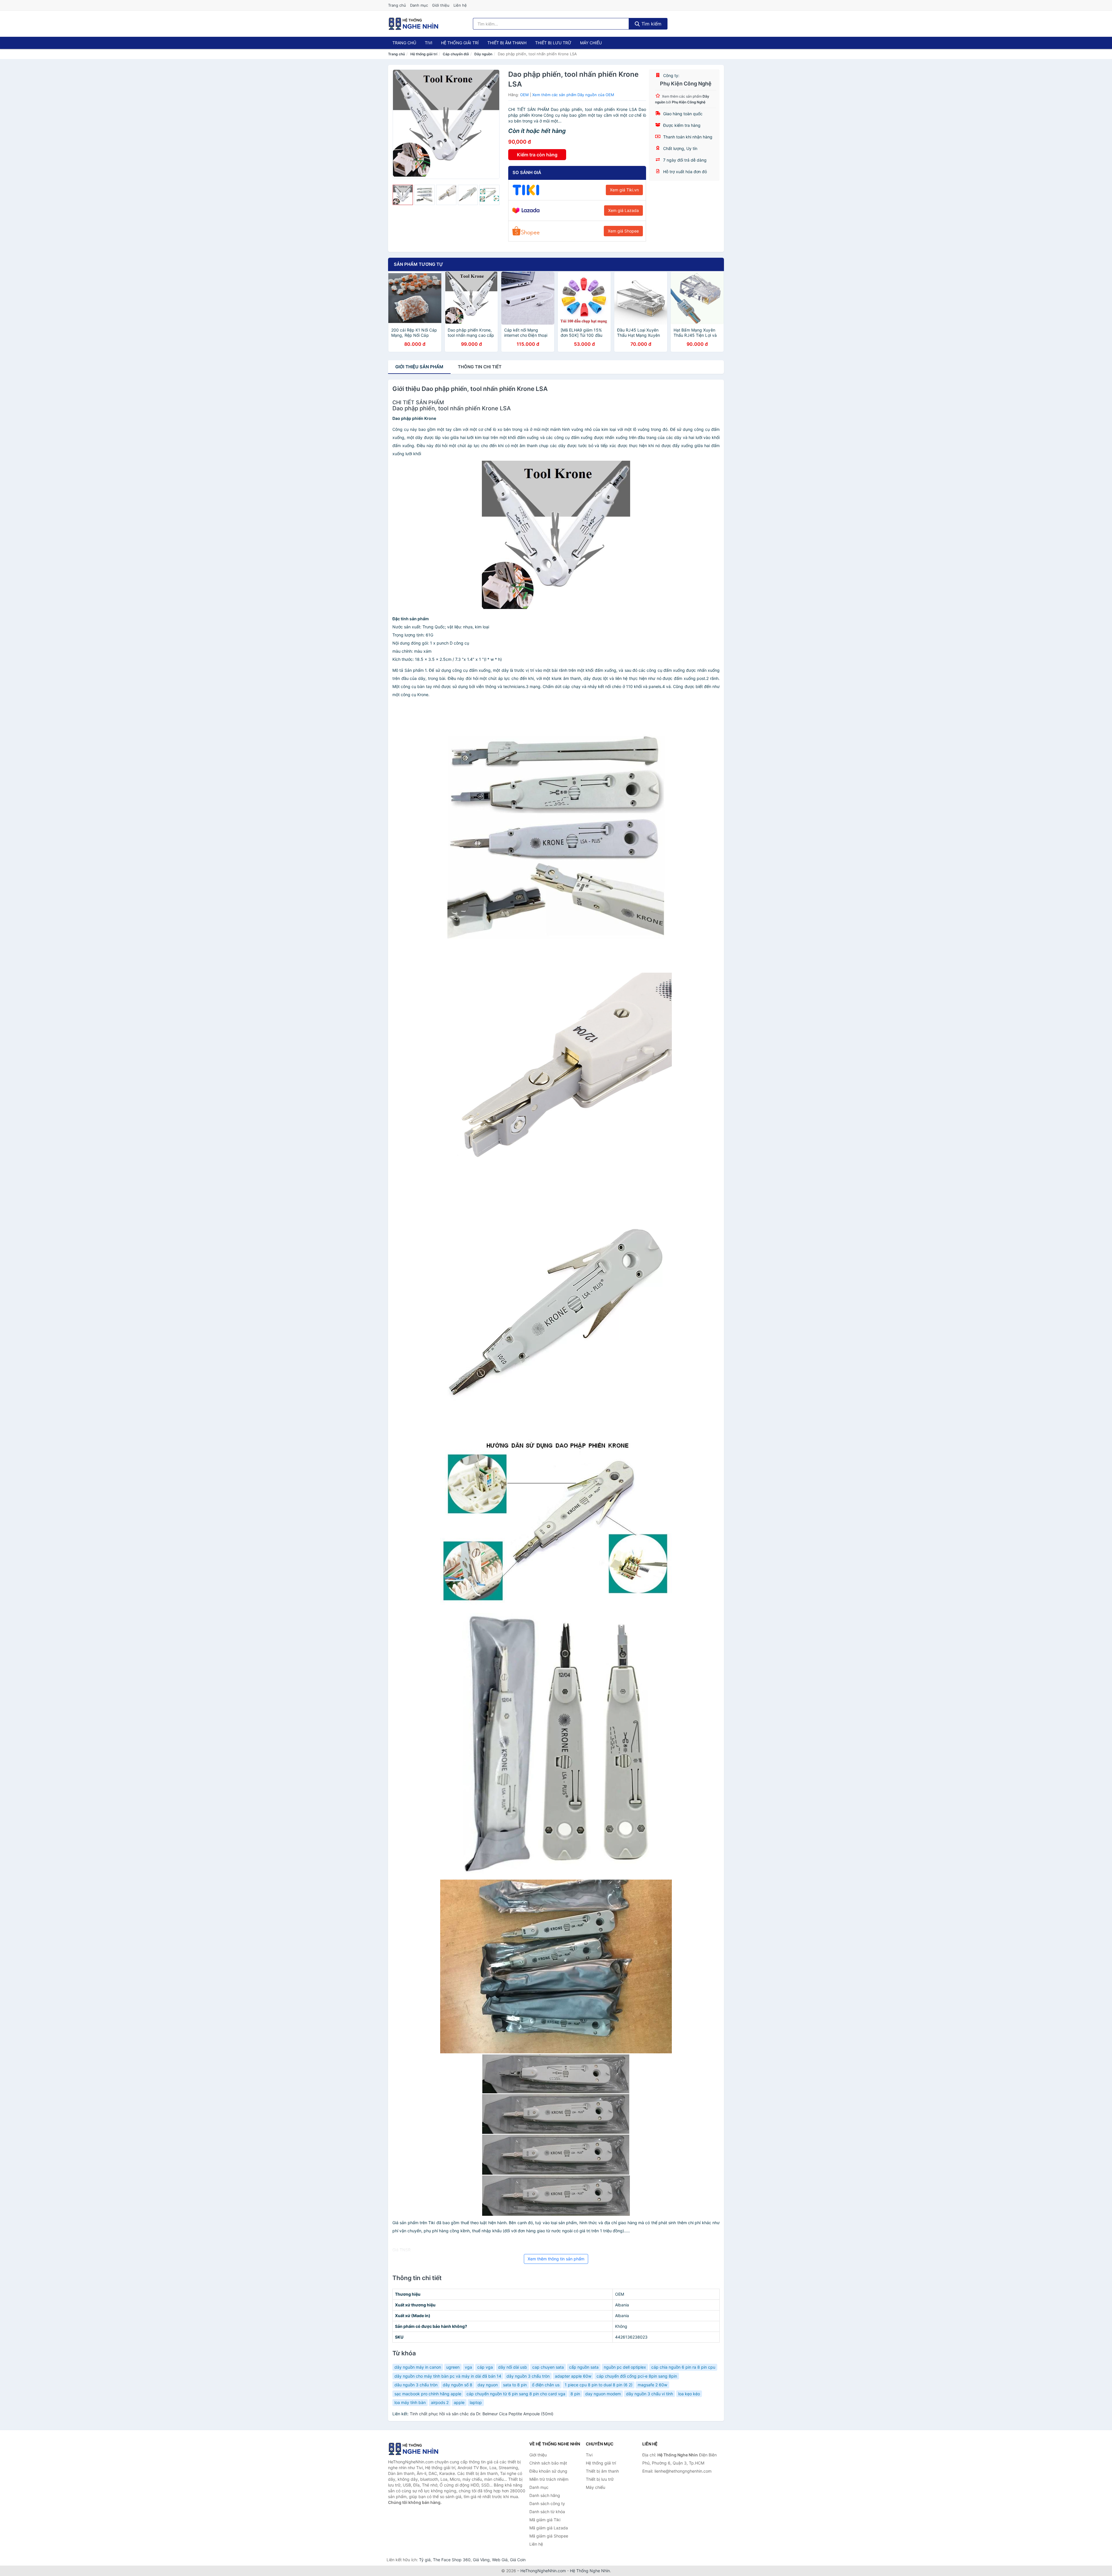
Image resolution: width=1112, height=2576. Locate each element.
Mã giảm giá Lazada (549, 2528)
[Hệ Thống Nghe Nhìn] (417, 2449)
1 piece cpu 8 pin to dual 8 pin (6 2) (599, 2385)
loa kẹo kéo (689, 2394)
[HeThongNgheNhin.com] (414, 24)
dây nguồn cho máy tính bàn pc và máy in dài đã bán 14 (448, 2376)
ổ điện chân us (546, 2385)
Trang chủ (397, 5)
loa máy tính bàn (410, 2402)
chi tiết (480, 367)
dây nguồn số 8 (458, 2385)
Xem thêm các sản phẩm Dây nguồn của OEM (573, 95)
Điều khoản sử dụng (548, 2471)
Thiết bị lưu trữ (553, 43)
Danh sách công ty (547, 2503)
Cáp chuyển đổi (456, 54)
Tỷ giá (425, 2560)
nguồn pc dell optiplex (625, 2367)
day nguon (488, 2385)
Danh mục (419, 5)
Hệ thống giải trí (460, 43)
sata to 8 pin (515, 2385)
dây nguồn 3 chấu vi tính (650, 2394)
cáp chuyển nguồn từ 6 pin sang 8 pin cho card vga (516, 2394)
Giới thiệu (441, 5)
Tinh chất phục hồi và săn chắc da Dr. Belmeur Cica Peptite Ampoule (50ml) (482, 2414)
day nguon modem (603, 2394)
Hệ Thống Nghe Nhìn (590, 2571)
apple (459, 2402)
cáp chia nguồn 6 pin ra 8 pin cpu (683, 2367)
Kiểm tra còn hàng (537, 155)
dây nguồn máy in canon (418, 2367)
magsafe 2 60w (652, 2385)
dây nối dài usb (513, 2367)
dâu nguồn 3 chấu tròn (416, 2385)
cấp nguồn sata (584, 2367)
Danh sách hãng (545, 2495)
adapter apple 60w (573, 2376)
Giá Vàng (481, 2560)
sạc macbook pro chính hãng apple (428, 2394)
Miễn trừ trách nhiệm (549, 2479)
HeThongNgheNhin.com (543, 2571)
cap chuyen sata (548, 2367)
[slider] (403, 195)
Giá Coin (518, 2560)
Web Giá (500, 2560)
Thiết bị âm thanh (507, 43)
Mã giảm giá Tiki (545, 2520)
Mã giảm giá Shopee (549, 2536)
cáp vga (485, 2367)
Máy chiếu (591, 43)
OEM (524, 95)
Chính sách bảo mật (548, 2463)
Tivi (429, 43)
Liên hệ (460, 5)
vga (468, 2367)
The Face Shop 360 (452, 2560)
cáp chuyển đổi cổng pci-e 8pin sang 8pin (637, 2376)
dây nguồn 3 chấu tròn (528, 2376)
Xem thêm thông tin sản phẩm (556, 2259)
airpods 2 (440, 2402)
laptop (476, 2402)
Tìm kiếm (651, 24)
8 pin (575, 2394)
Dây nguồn (483, 54)
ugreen (453, 2367)
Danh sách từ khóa (547, 2512)
